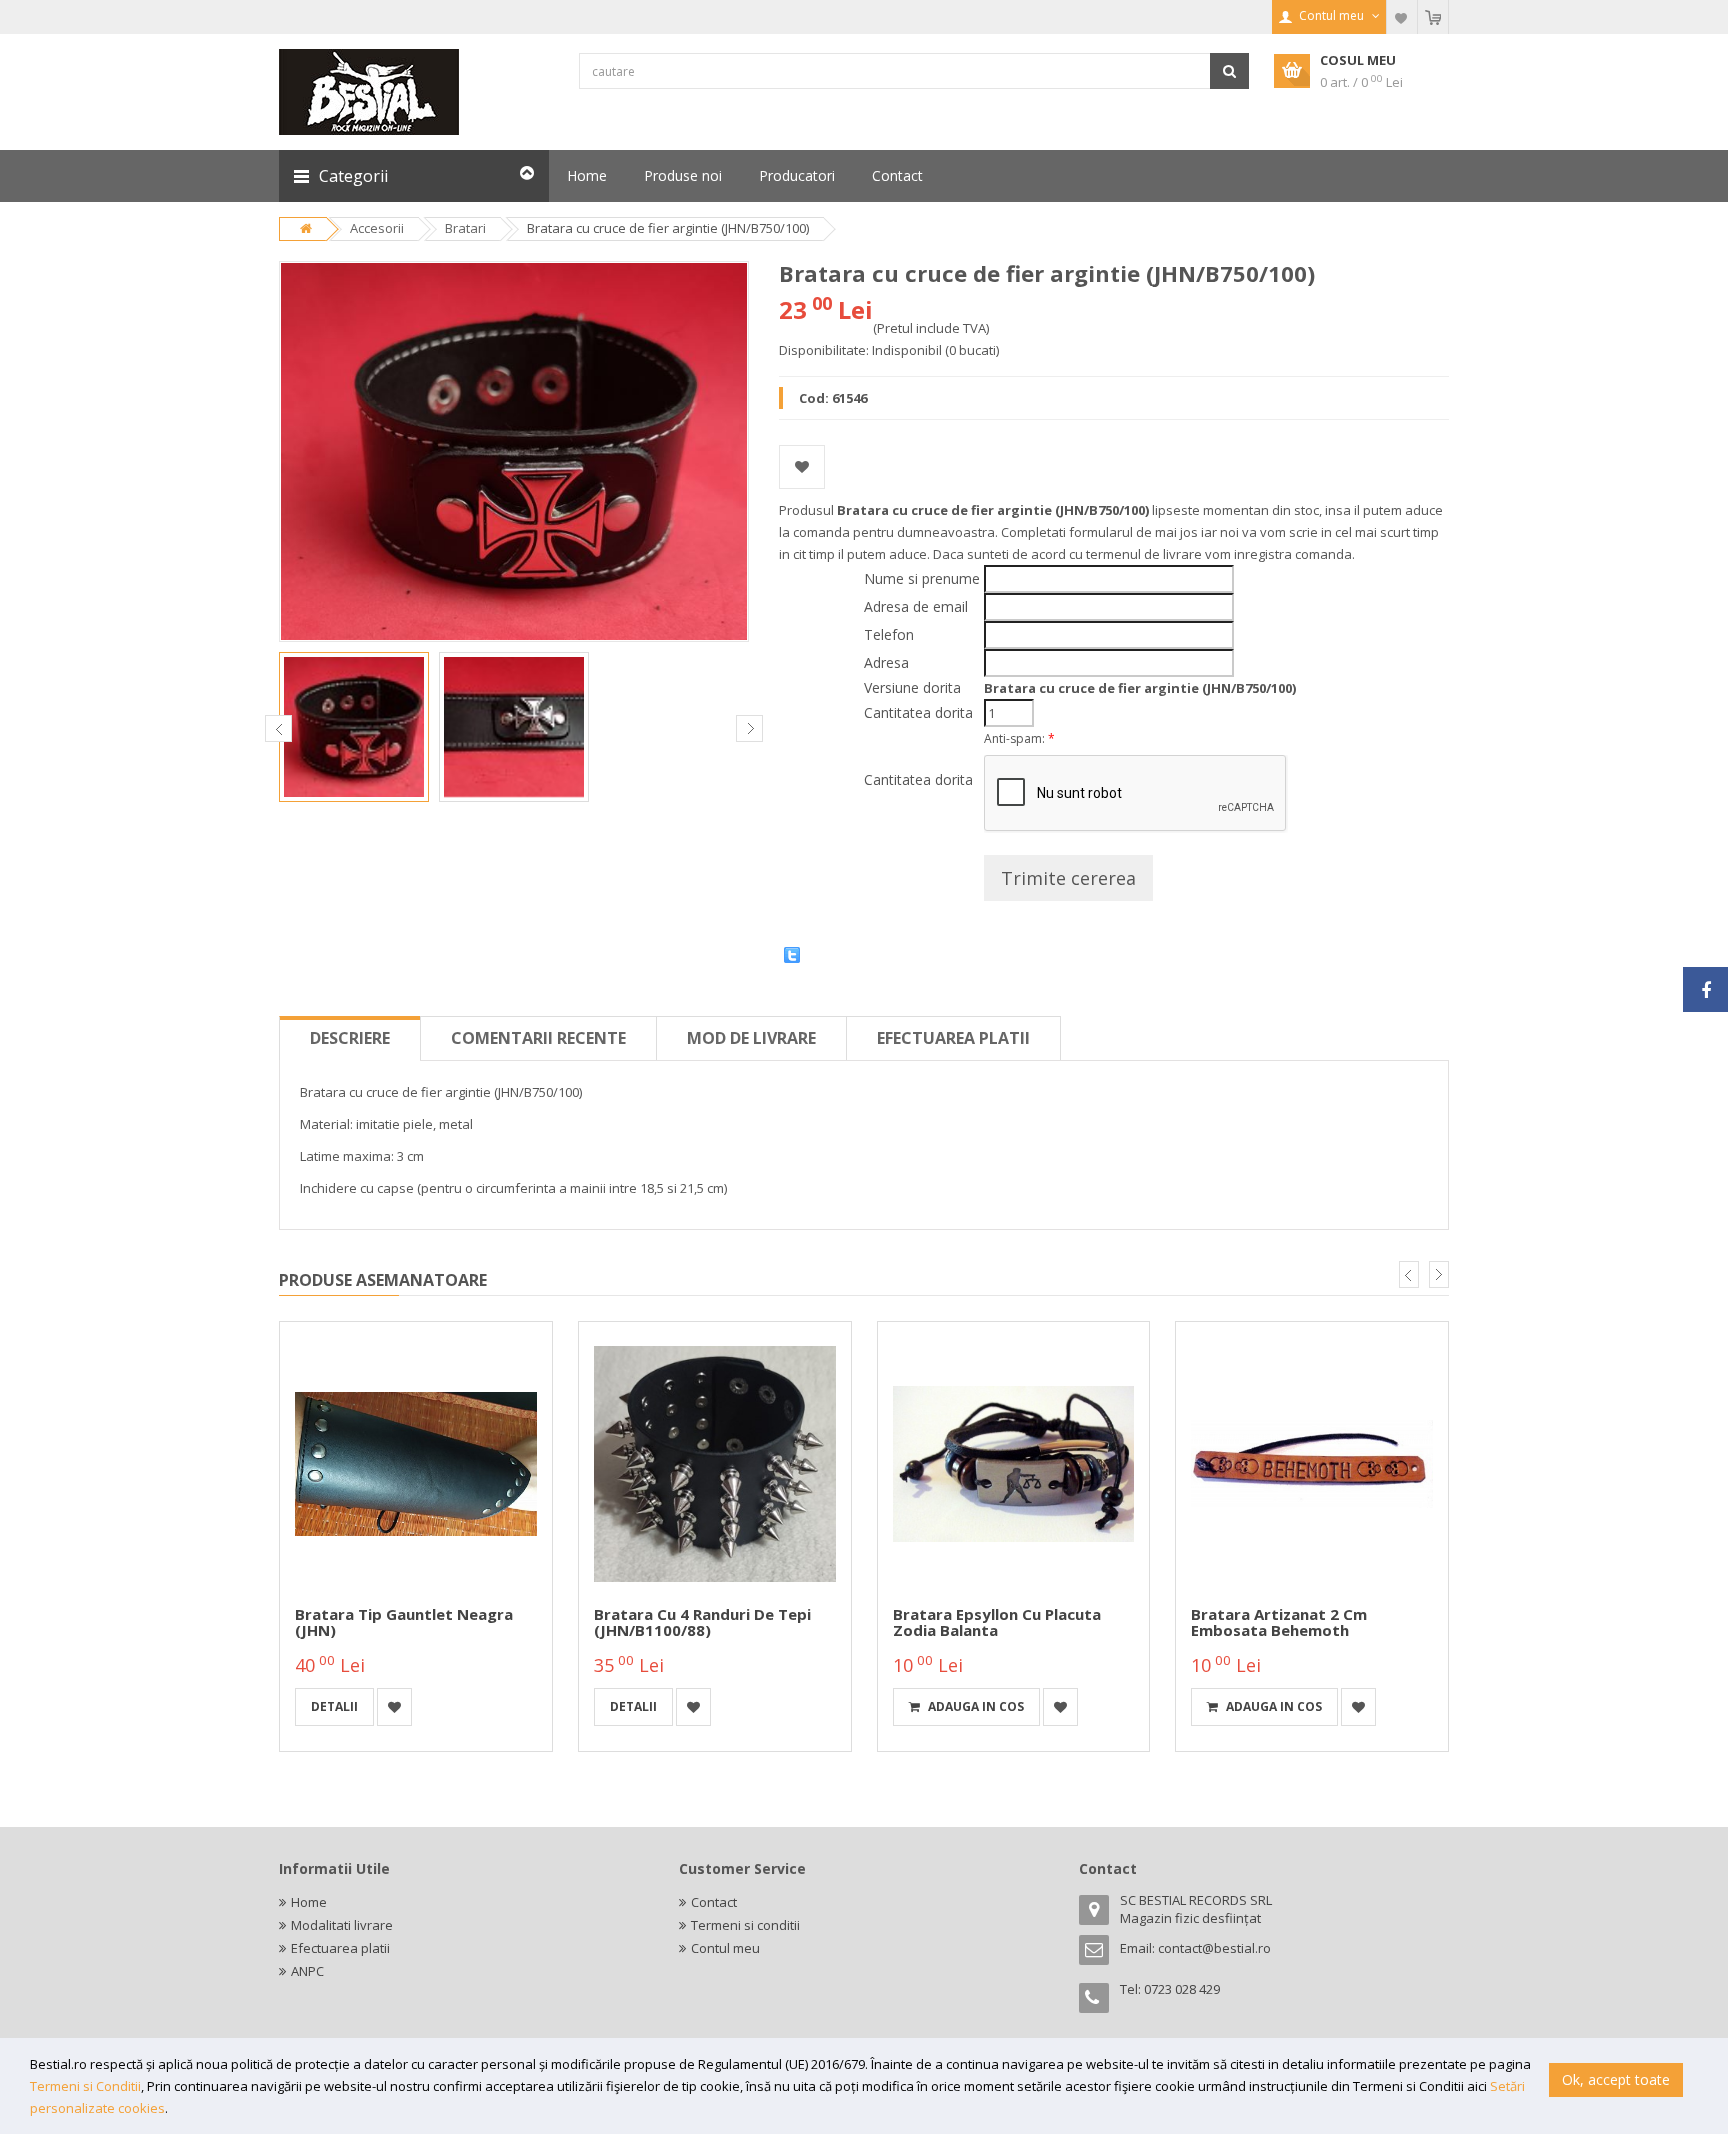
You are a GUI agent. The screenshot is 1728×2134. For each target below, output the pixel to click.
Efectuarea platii (953, 1038)
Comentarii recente (538, 1038)
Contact (714, 1902)
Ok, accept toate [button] (1616, 2079)
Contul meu (725, 1948)
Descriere (350, 1038)
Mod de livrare (751, 1038)
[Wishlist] (1402, 17)
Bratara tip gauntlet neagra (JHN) (404, 1622)
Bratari (465, 228)
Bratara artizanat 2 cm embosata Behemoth (1279, 1622)
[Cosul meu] (1433, 17)
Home (309, 1902)
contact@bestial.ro (1214, 1948)
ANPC (307, 1971)
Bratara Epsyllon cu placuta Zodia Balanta (997, 1622)
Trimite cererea (1068, 878)
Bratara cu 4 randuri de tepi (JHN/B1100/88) (702, 1622)
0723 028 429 (1182, 1989)
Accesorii (377, 228)
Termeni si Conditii (85, 2086)
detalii (334, 1706)
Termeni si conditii (745, 1925)
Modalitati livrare (342, 1925)
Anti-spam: (1019, 738)
